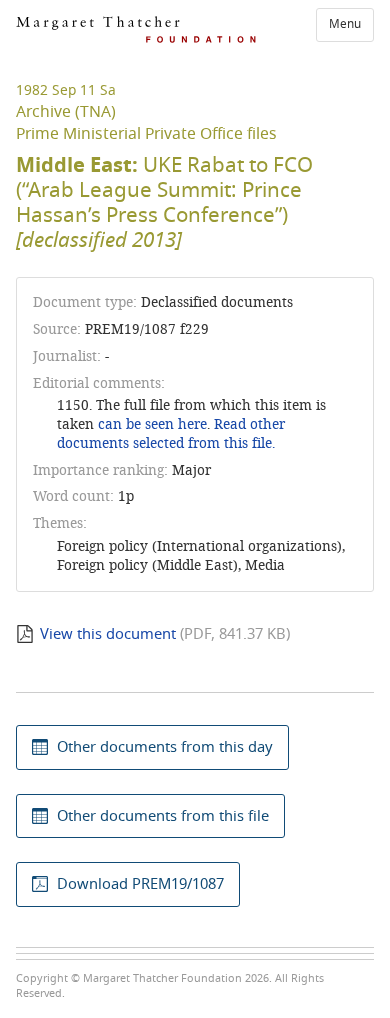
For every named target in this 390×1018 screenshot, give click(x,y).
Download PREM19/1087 (140, 884)
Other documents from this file (163, 816)
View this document (108, 634)
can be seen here (150, 424)
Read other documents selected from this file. (171, 434)
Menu (345, 24)
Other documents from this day (165, 747)
